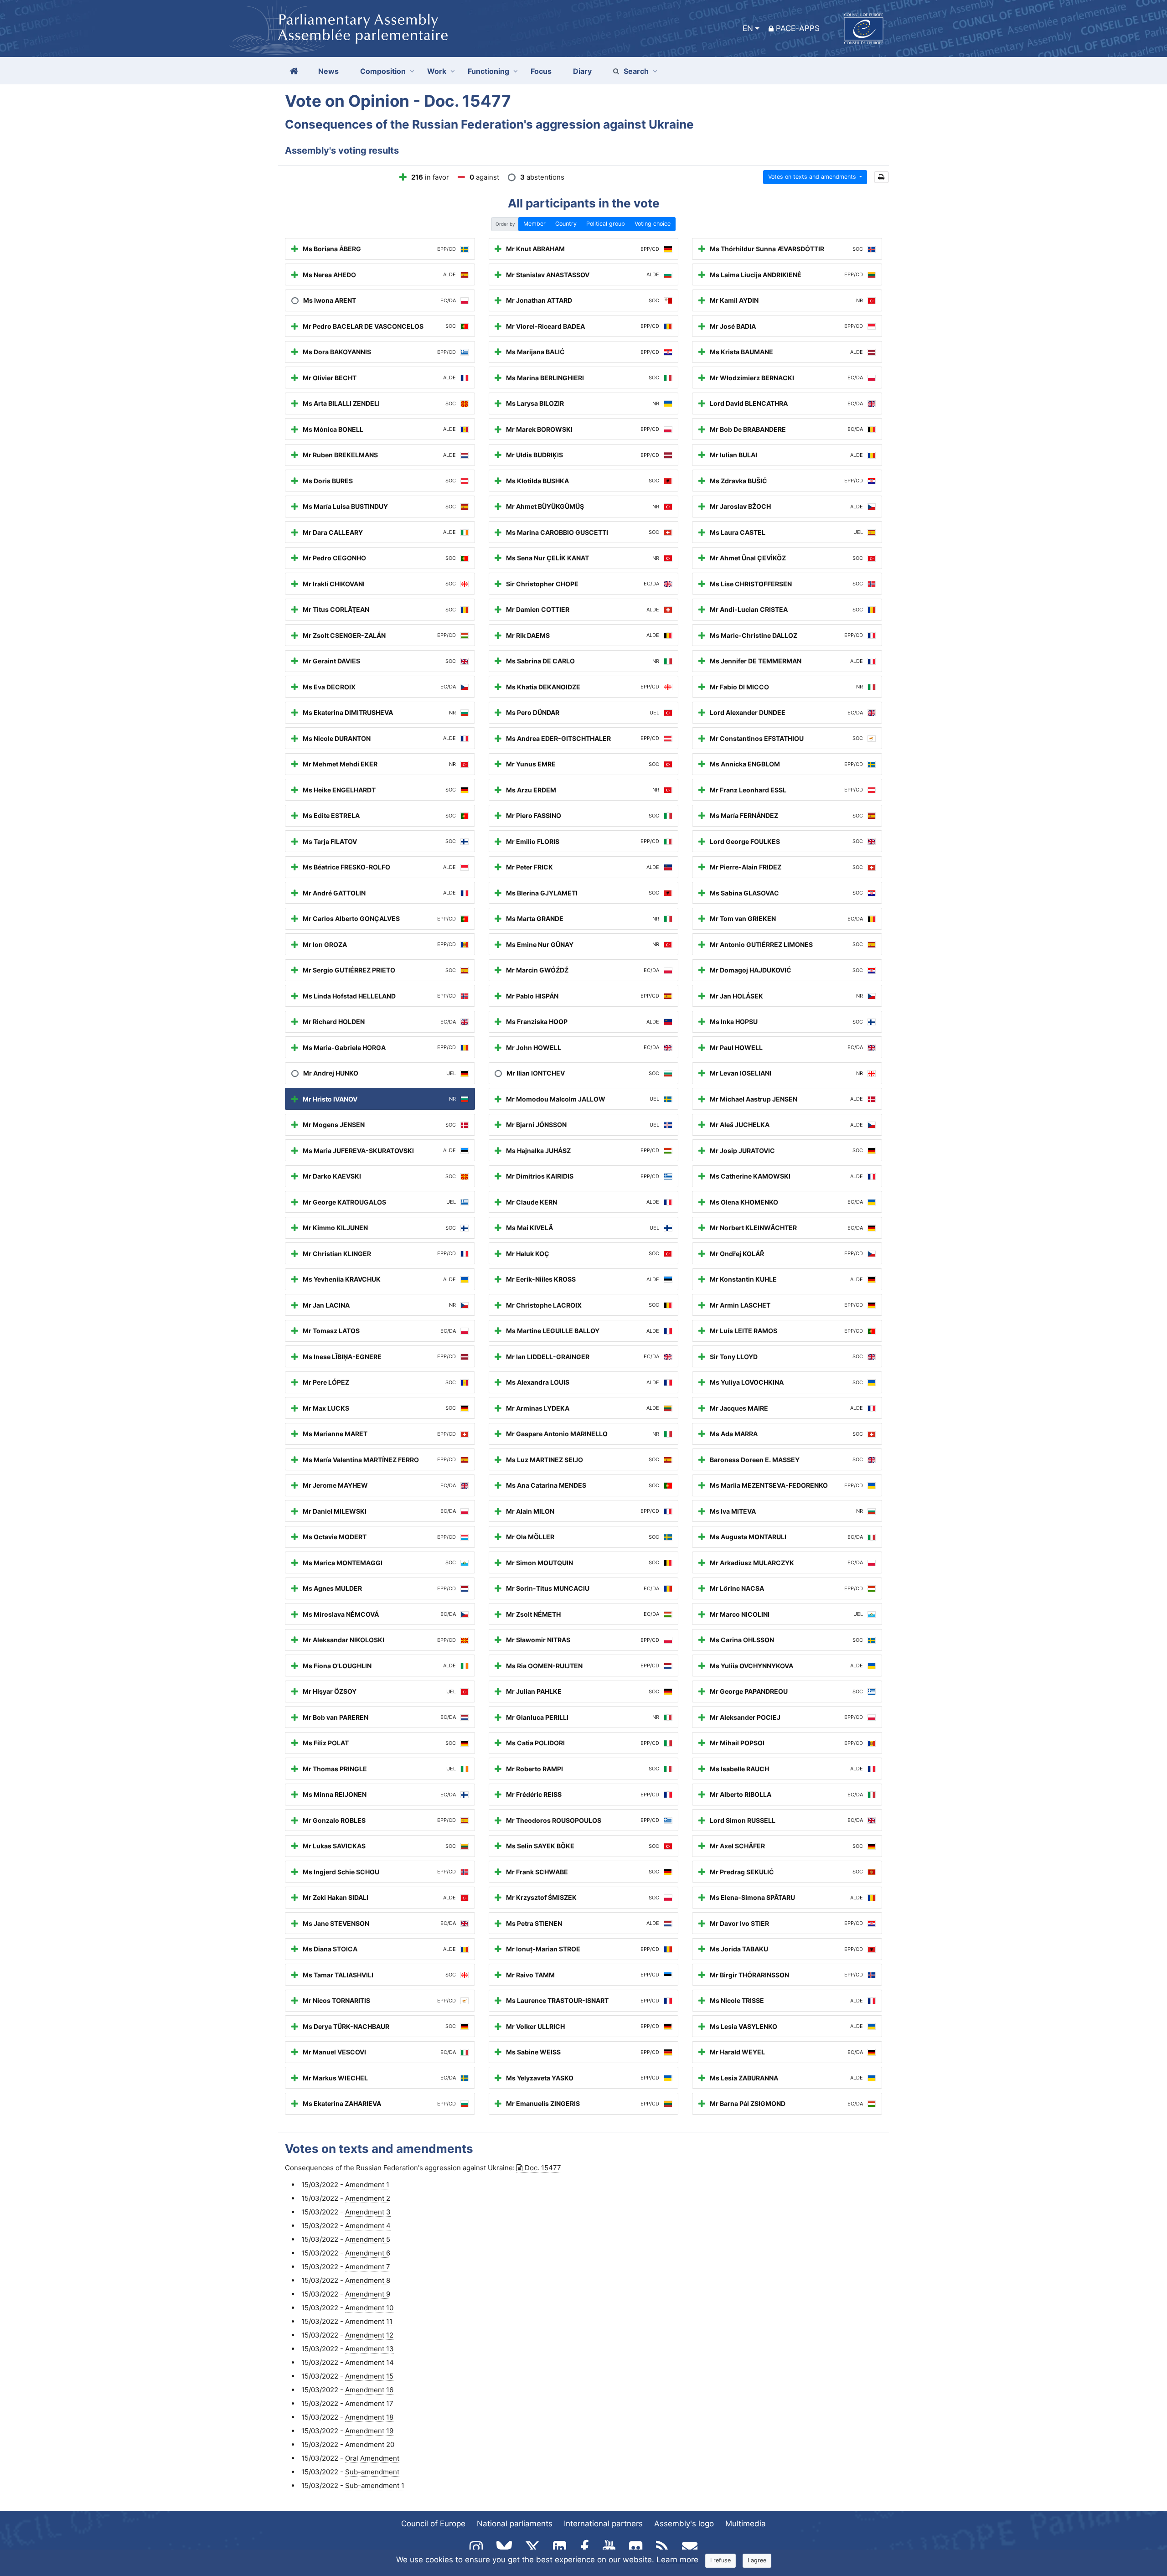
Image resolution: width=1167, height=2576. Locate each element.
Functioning (488, 71)
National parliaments (515, 2524)
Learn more (677, 2560)
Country (566, 224)
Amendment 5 (368, 2239)
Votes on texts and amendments (813, 177)
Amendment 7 (368, 2267)
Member (534, 224)
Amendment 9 (368, 2294)
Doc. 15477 (543, 2168)
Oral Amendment (372, 2458)
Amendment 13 (369, 2349)
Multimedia (746, 2524)
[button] (881, 177)
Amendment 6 (368, 2253)
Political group (606, 224)
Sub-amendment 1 (375, 2485)
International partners (603, 2524)
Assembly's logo (684, 2524)
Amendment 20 (370, 2444)
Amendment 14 (369, 2362)
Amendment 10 (369, 2308)
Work (437, 71)
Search (636, 71)
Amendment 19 (369, 2431)
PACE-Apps (798, 28)
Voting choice (653, 224)
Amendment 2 (368, 2198)
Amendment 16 (369, 2390)
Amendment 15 (369, 2376)
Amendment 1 (367, 2185)
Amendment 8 (368, 2280)
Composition (383, 71)
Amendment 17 (369, 2403)
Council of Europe (433, 2524)
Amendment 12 (369, 2335)
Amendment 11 (369, 2321)
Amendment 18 (369, 2417)
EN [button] (748, 28)
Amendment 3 (368, 2212)
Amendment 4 (368, 2226)
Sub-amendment (372, 2472)
